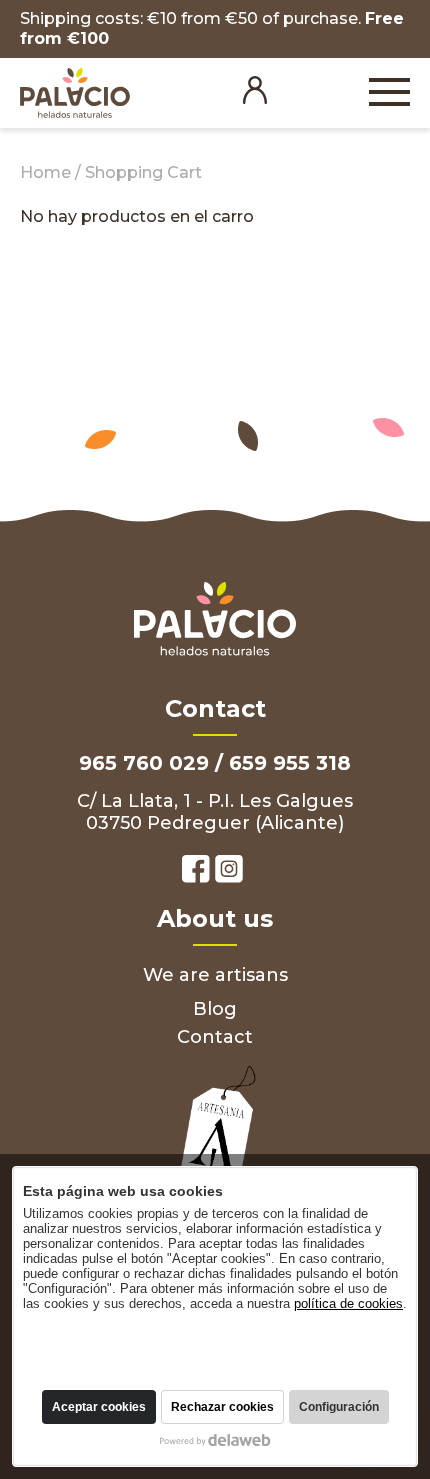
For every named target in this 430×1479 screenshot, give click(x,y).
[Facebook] (196, 871)
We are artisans (215, 975)
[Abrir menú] (389, 94)
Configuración (339, 1407)
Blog (215, 1009)
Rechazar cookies (222, 1407)
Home (45, 172)
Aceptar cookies (99, 1407)
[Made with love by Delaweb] (215, 1440)
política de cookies (348, 1303)
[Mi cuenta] (255, 99)
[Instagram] (229, 871)
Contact (215, 1037)
